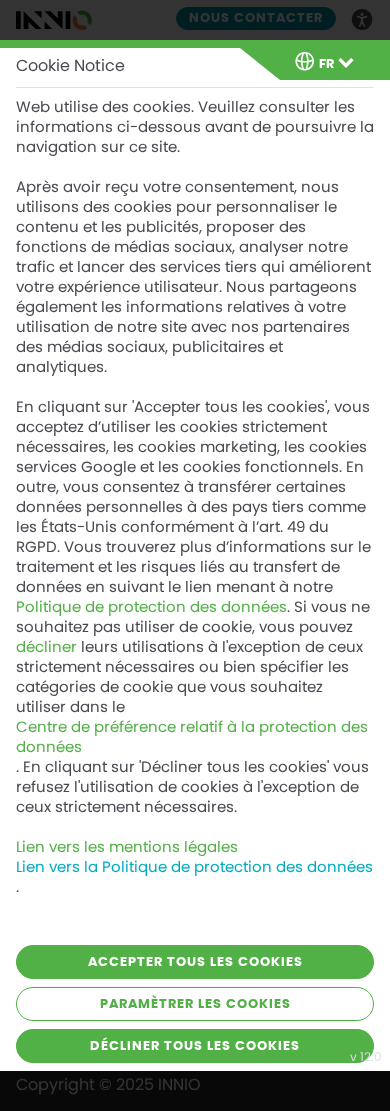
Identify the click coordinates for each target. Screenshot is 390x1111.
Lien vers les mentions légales (127, 847)
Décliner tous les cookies (195, 1046)
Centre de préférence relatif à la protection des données (192, 737)
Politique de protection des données (151, 607)
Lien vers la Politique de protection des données (194, 867)
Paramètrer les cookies (195, 1004)
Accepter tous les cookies (195, 962)
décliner (46, 647)
